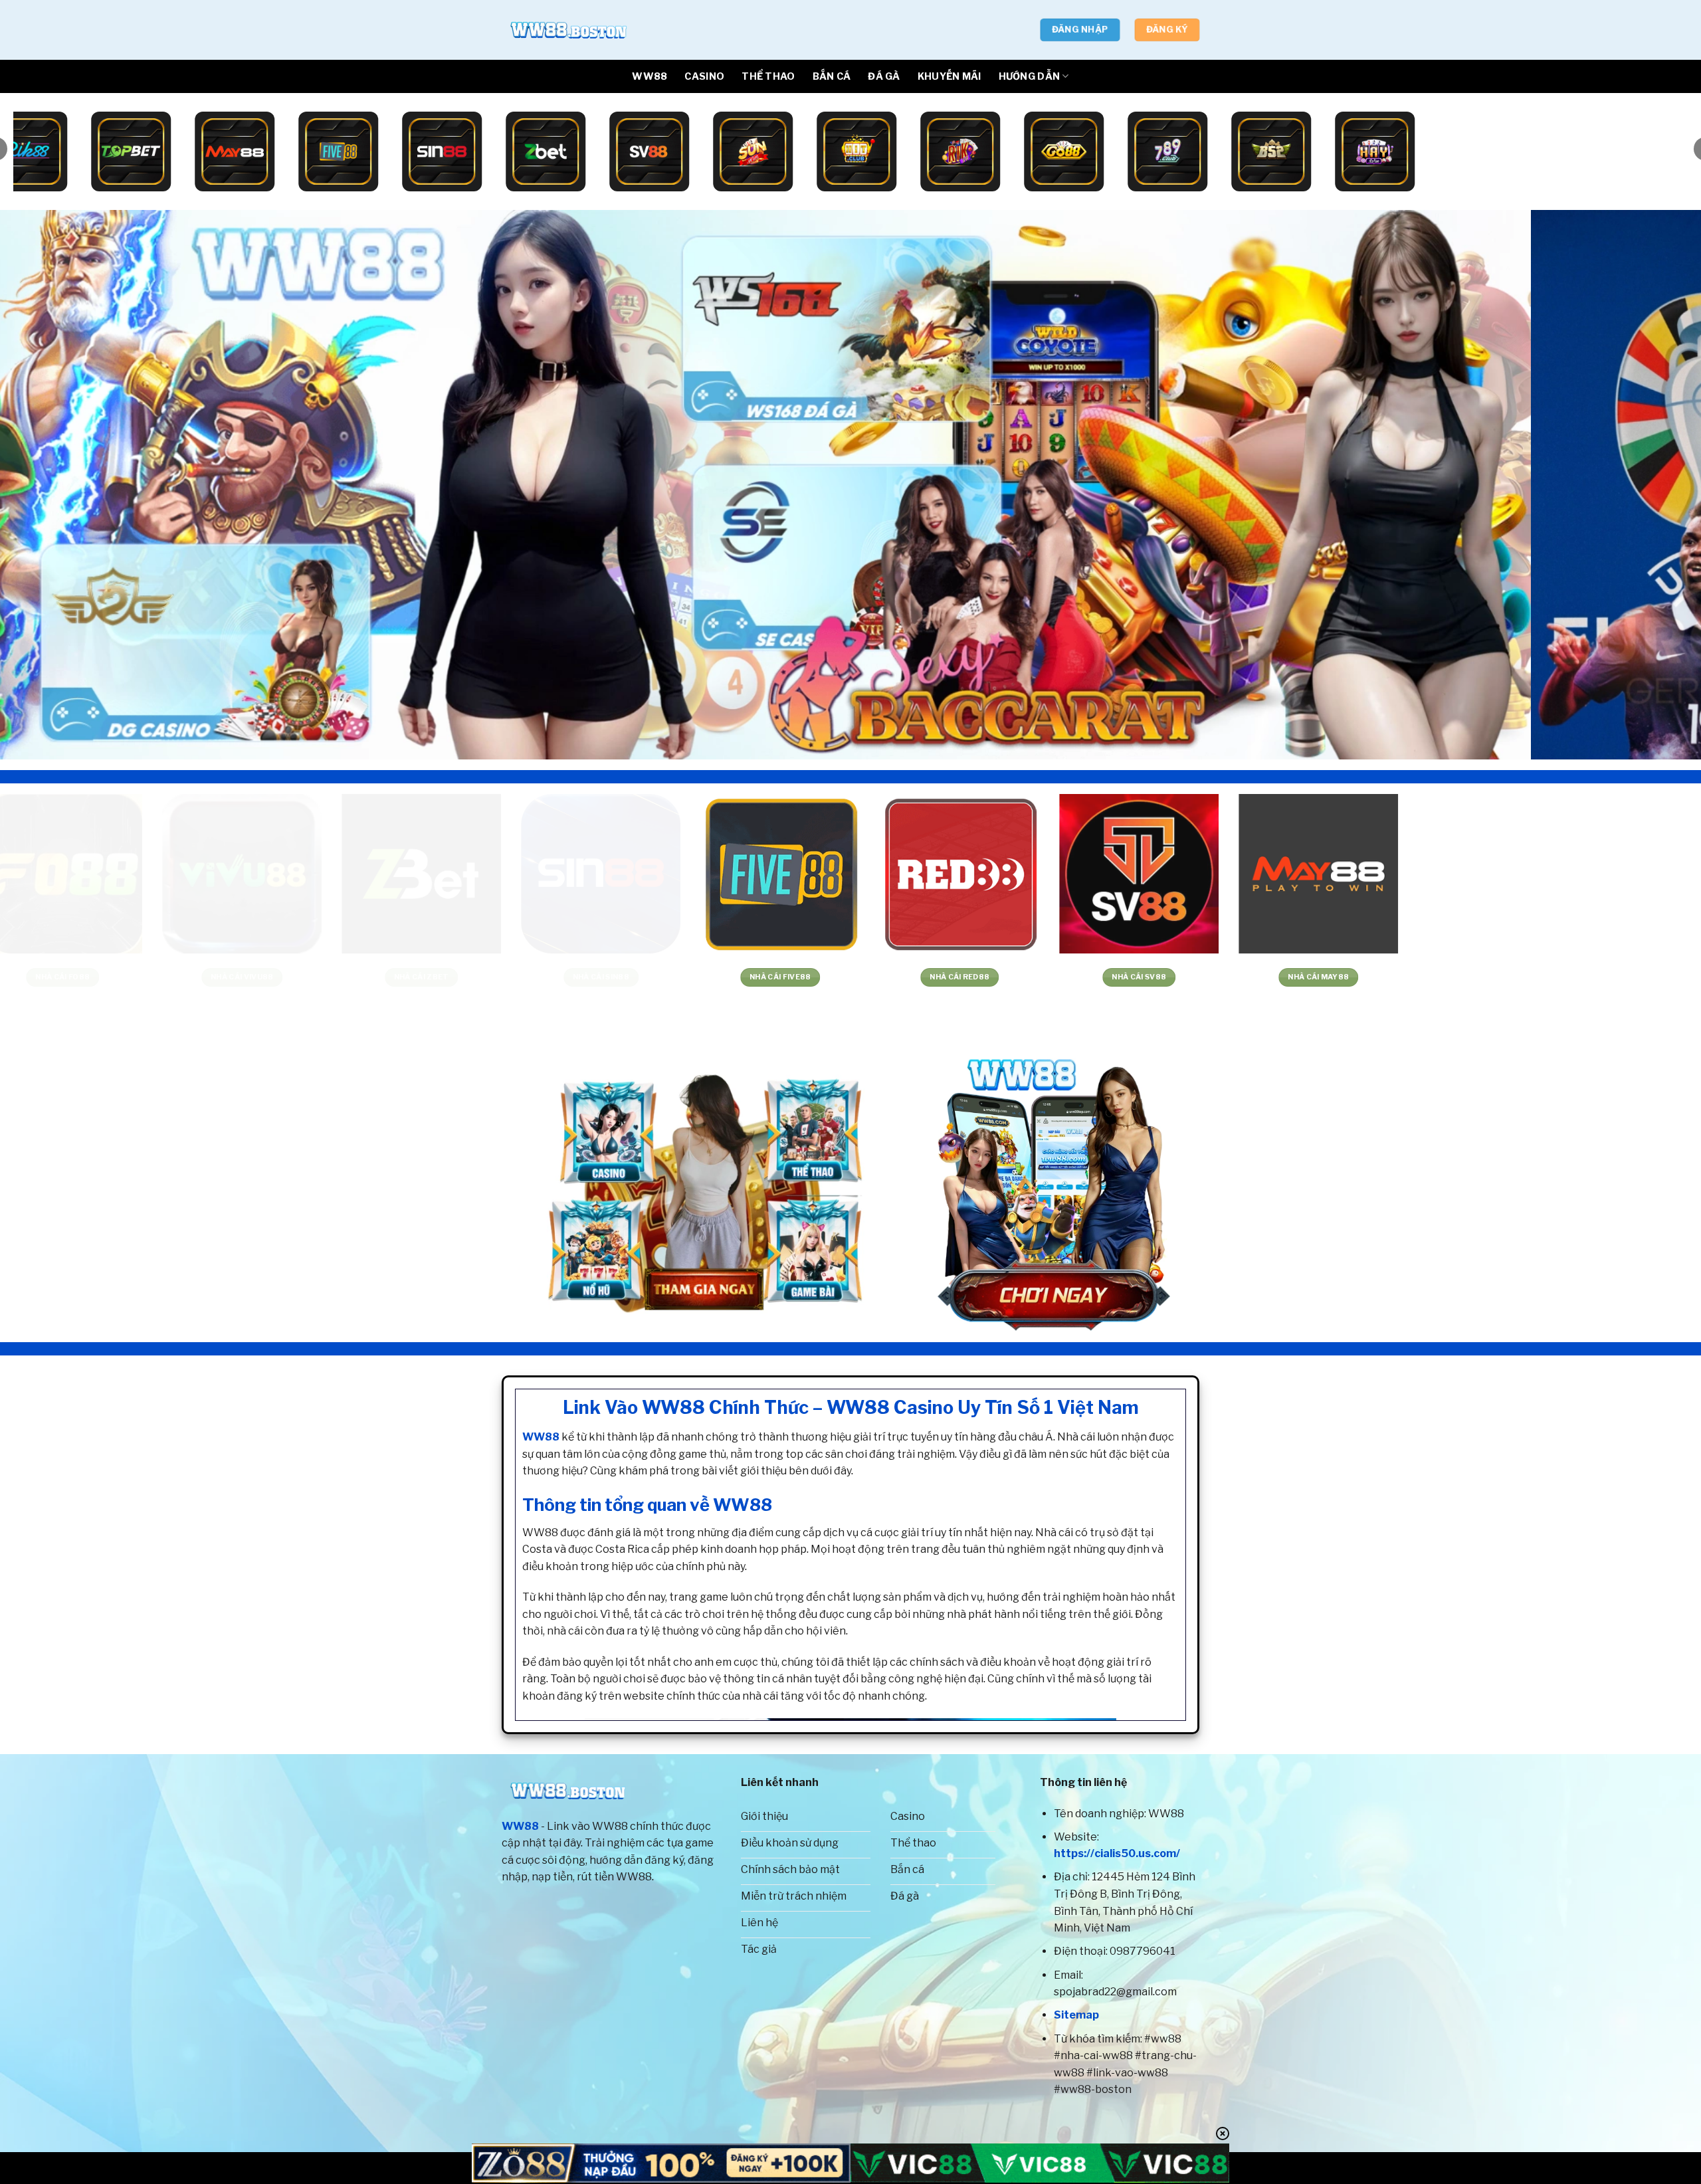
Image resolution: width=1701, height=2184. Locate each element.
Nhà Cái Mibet (886, 977)
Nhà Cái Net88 (1424, 977)
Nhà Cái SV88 (168, 977)
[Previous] (50, 485)
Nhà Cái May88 (348, 977)
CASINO (704, 76)
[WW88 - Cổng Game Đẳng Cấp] (568, 30)
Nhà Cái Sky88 (706, 977)
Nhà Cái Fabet (1603, 977)
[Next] (1651, 485)
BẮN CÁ (832, 76)
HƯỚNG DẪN (1030, 76)
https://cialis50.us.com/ (1117, 1853)
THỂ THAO (768, 76)
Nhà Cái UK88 (527, 977)
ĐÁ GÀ (884, 76)
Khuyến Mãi (950, 76)
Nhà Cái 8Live (1065, 977)
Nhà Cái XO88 (1245, 977)
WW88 (650, 76)
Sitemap (1076, 2015)
